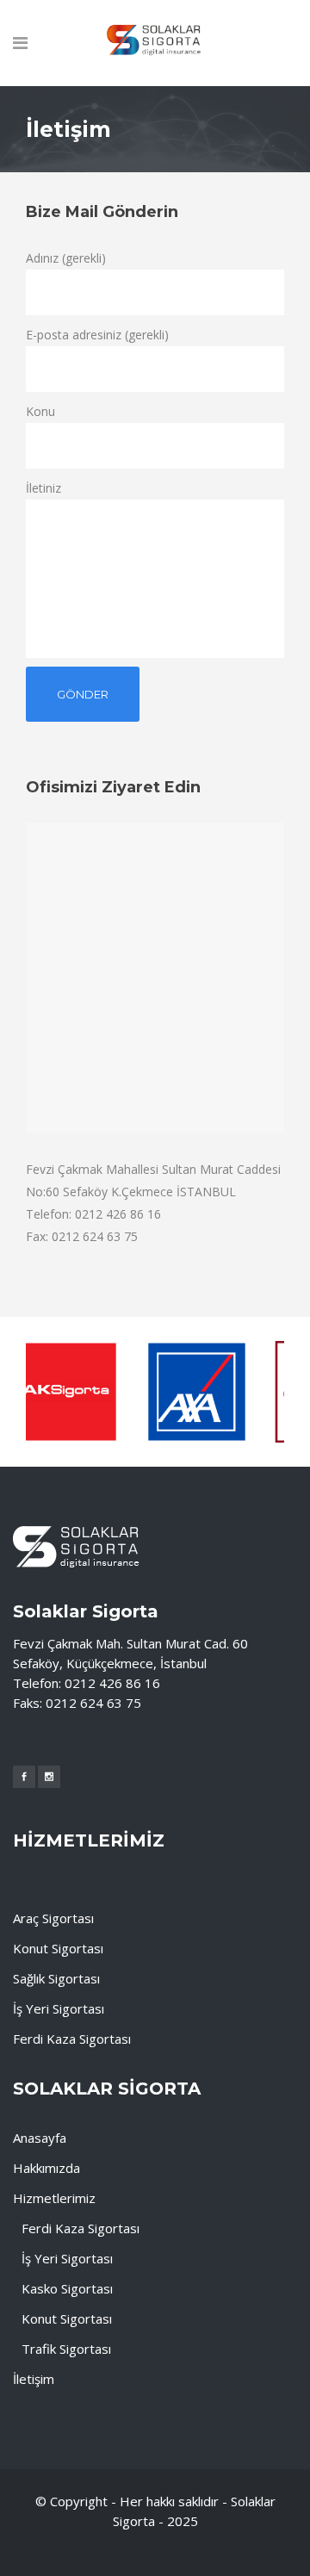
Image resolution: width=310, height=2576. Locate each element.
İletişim (34, 2379)
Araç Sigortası (53, 1918)
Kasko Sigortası (67, 2288)
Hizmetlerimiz (54, 2198)
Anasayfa (40, 2138)
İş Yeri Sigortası (59, 2008)
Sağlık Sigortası (56, 1978)
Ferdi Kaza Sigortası (72, 2039)
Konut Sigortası (58, 1948)
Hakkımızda (46, 2168)
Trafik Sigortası (66, 2349)
